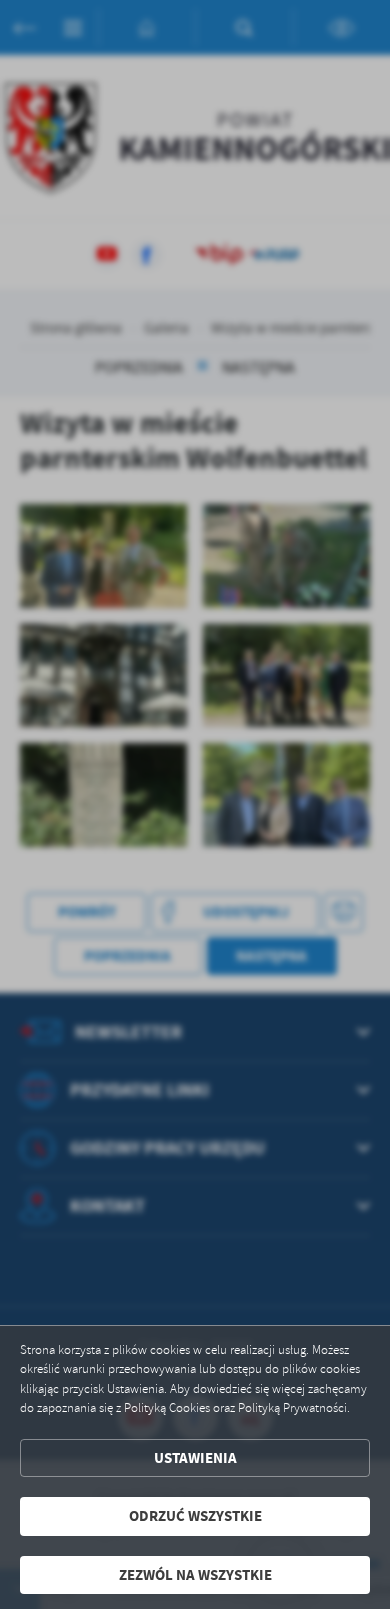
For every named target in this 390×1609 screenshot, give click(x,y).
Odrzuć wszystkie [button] (195, 1516)
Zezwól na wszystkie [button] (195, 1575)
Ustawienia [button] (195, 1458)
